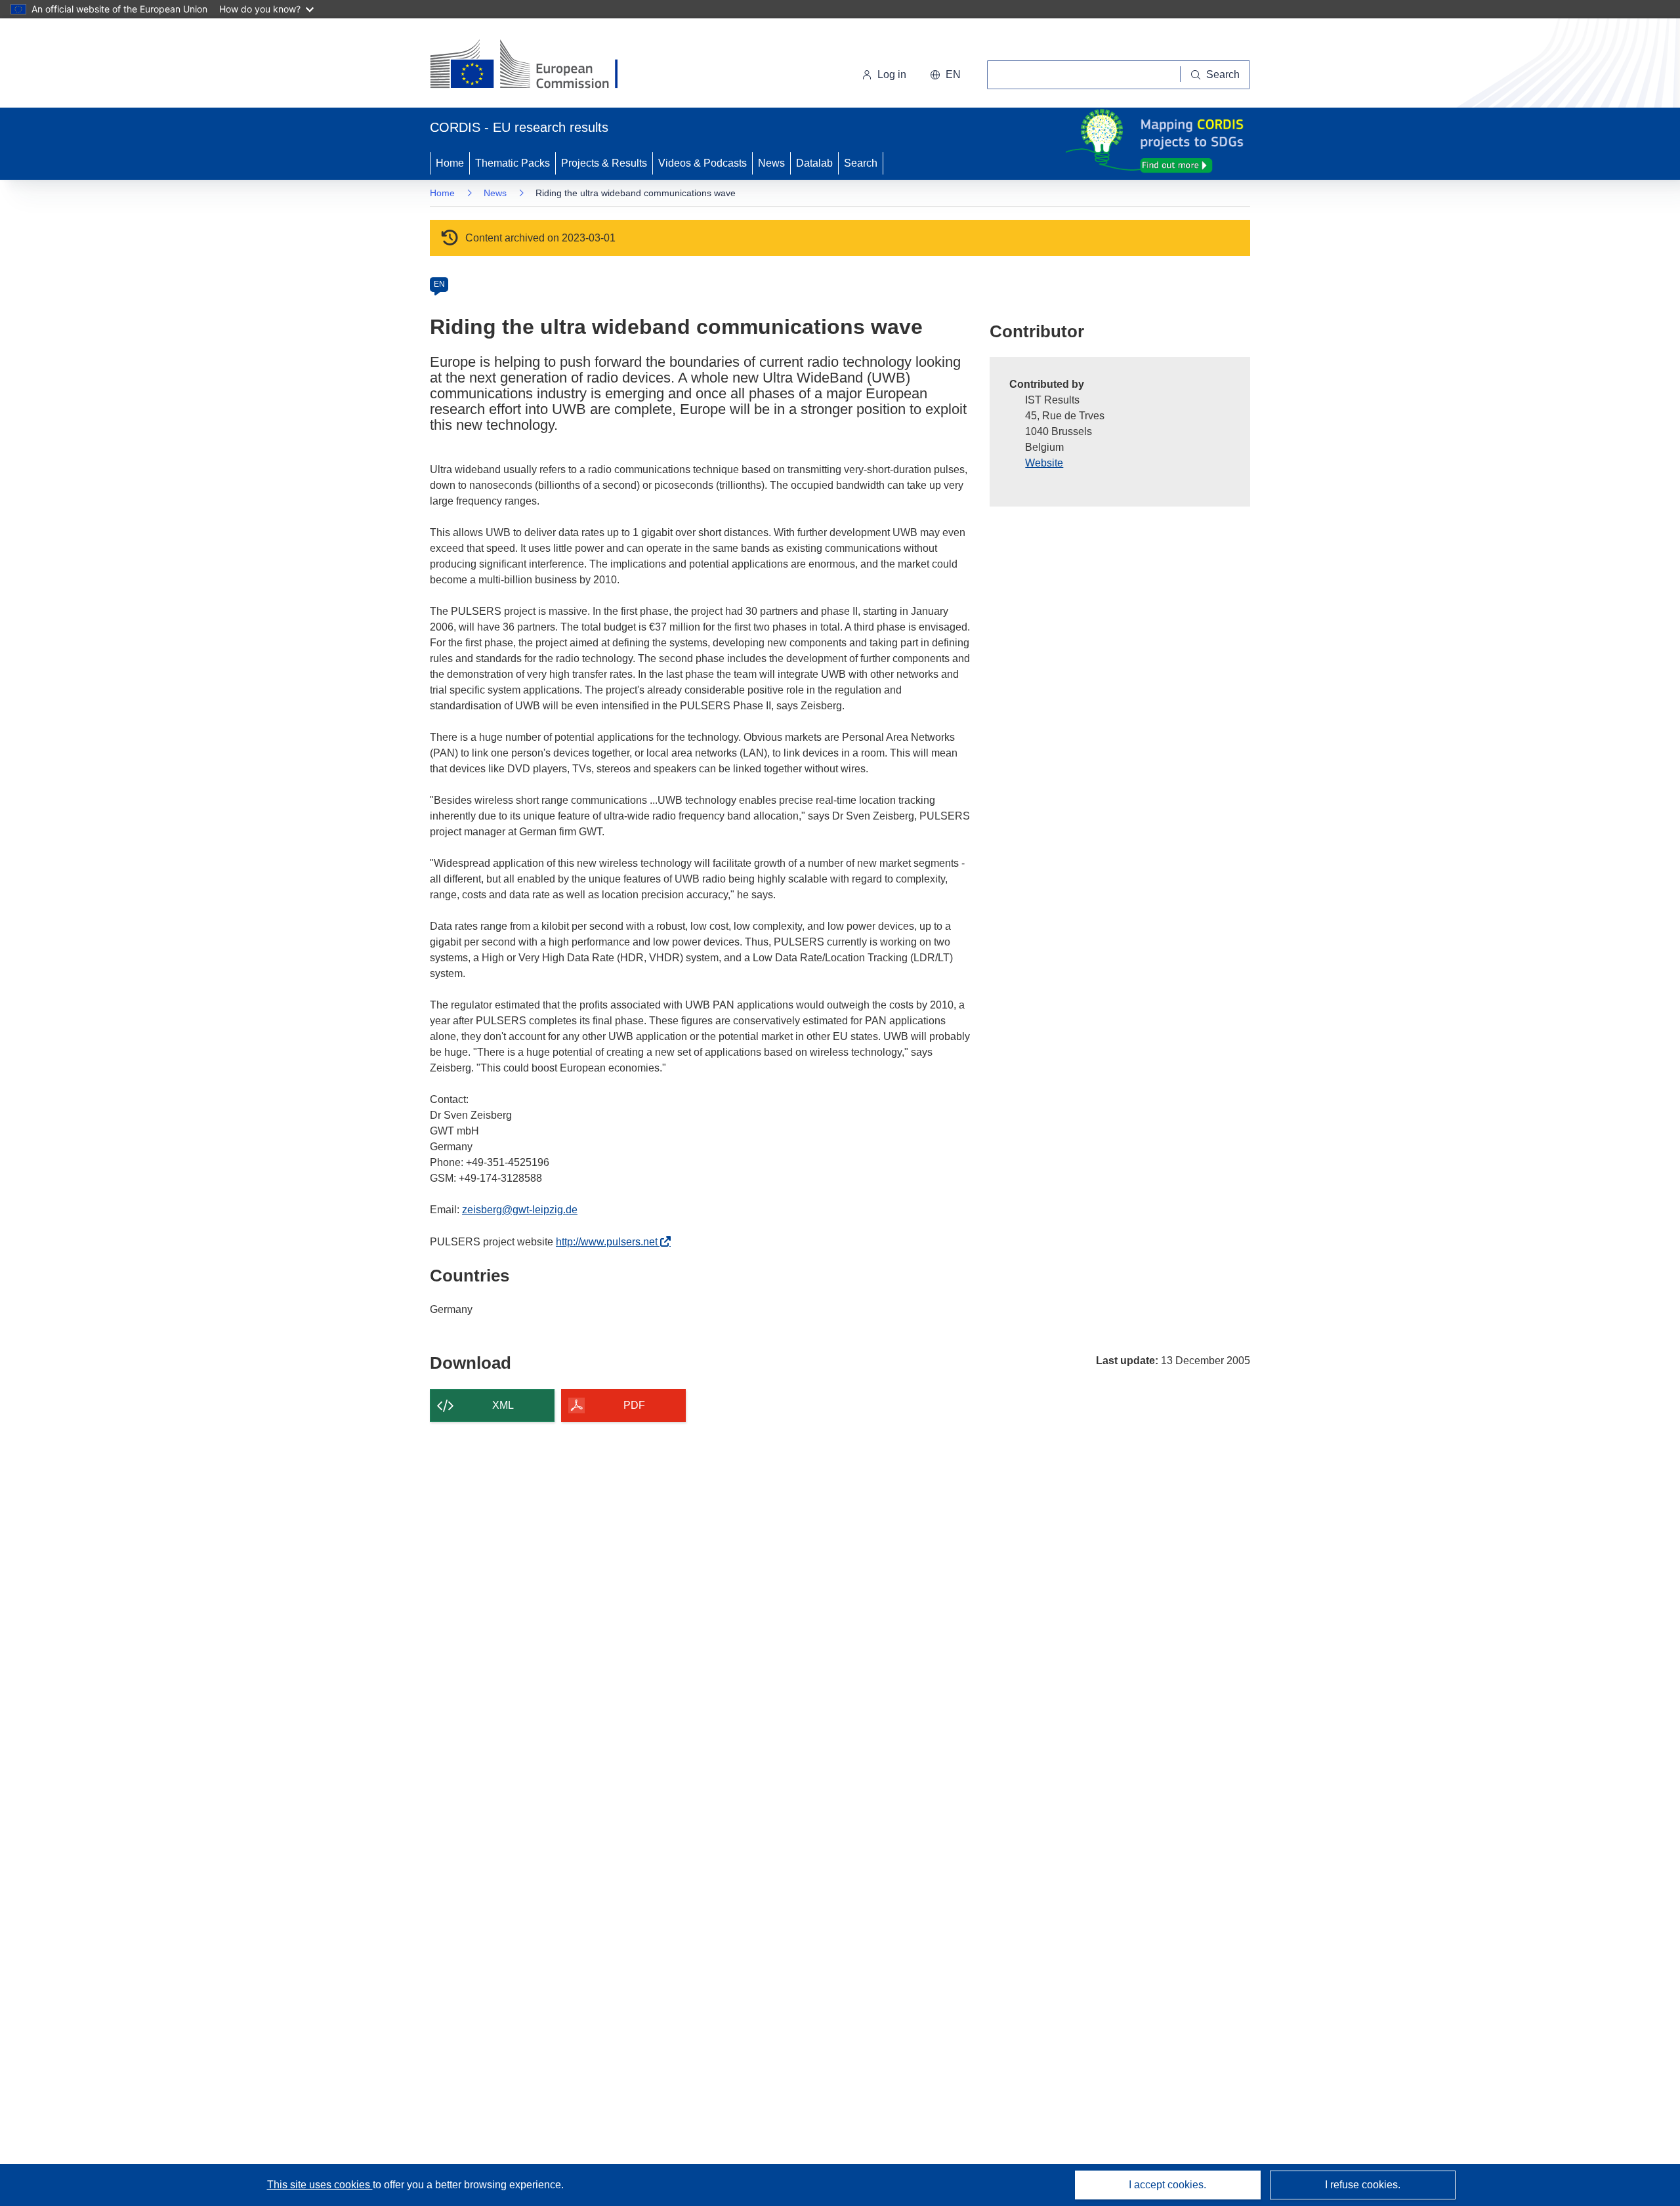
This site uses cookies (320, 2185)
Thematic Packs (513, 163)
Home (450, 163)
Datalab (814, 163)
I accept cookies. (1167, 2185)
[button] (945, 75)
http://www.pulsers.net (610, 1242)
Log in (892, 74)
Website (1044, 463)
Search (861, 163)
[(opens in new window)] (536, 66)
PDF (634, 1405)
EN (439, 284)
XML (503, 1405)
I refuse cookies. (1363, 2185)
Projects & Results (604, 163)
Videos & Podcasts (703, 163)
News (771, 163)
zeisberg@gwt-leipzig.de (520, 1210)
